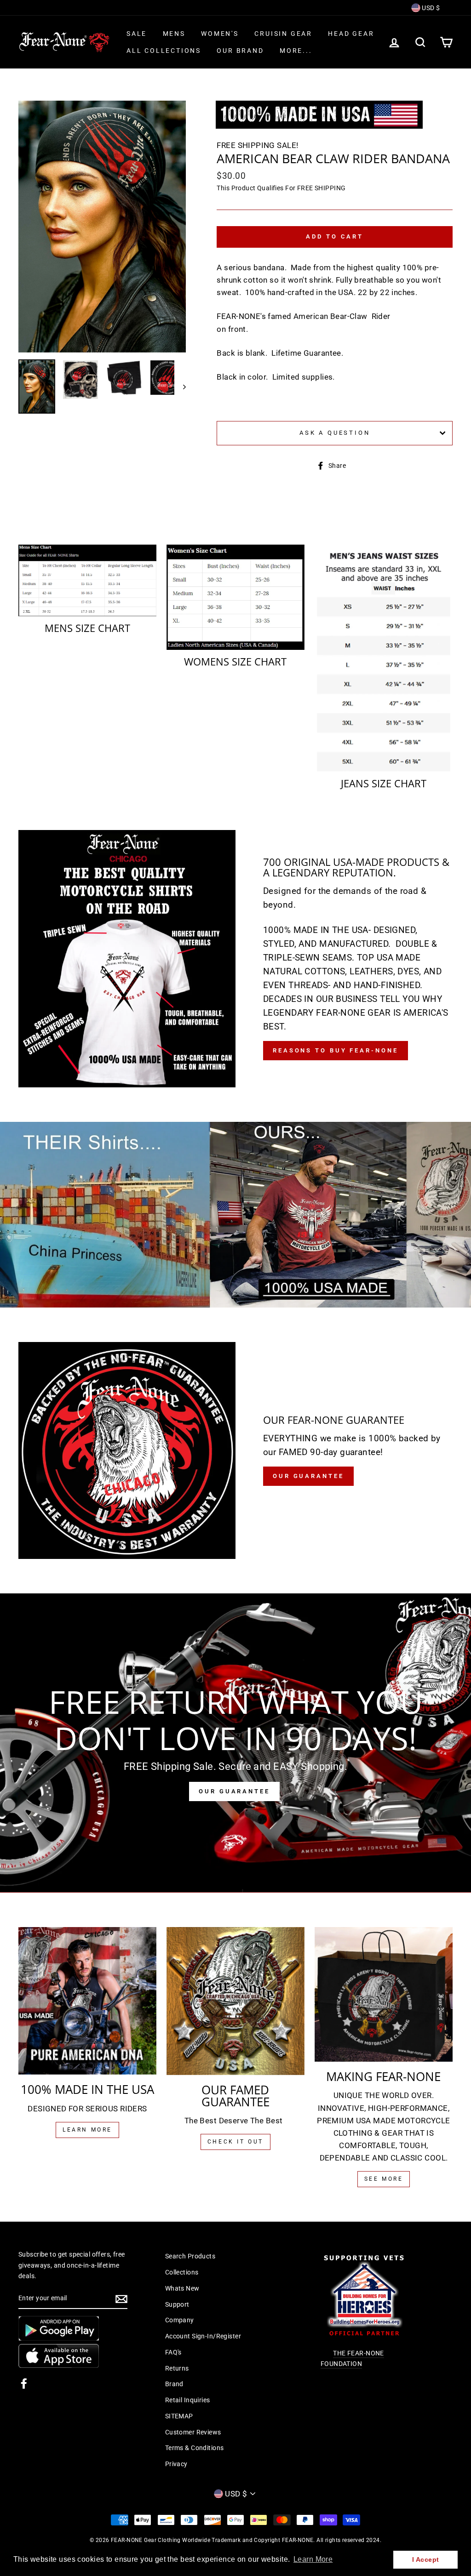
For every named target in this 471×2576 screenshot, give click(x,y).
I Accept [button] (425, 2559)
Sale (137, 34)
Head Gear (351, 34)
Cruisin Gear (283, 34)
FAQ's (173, 2352)
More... (296, 51)
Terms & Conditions (195, 2448)
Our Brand (240, 51)
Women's (220, 34)
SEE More (384, 2179)
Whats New (182, 2289)
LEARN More (87, 2130)
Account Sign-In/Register (203, 2336)
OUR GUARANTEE (234, 1791)
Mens (174, 34)
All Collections (164, 51)
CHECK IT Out (235, 2142)
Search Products (190, 2256)
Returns (177, 2368)
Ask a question (335, 433)
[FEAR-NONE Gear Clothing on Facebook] (24, 2383)
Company (180, 2320)
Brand (174, 2384)
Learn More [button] (313, 2559)
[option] (102, 227)
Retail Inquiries (188, 2400)
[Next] (180, 387)
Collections (182, 2272)
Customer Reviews (193, 2432)
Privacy (176, 2464)
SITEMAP (179, 2416)
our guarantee (308, 1476)
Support (177, 2305)
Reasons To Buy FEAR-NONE (336, 1050)
